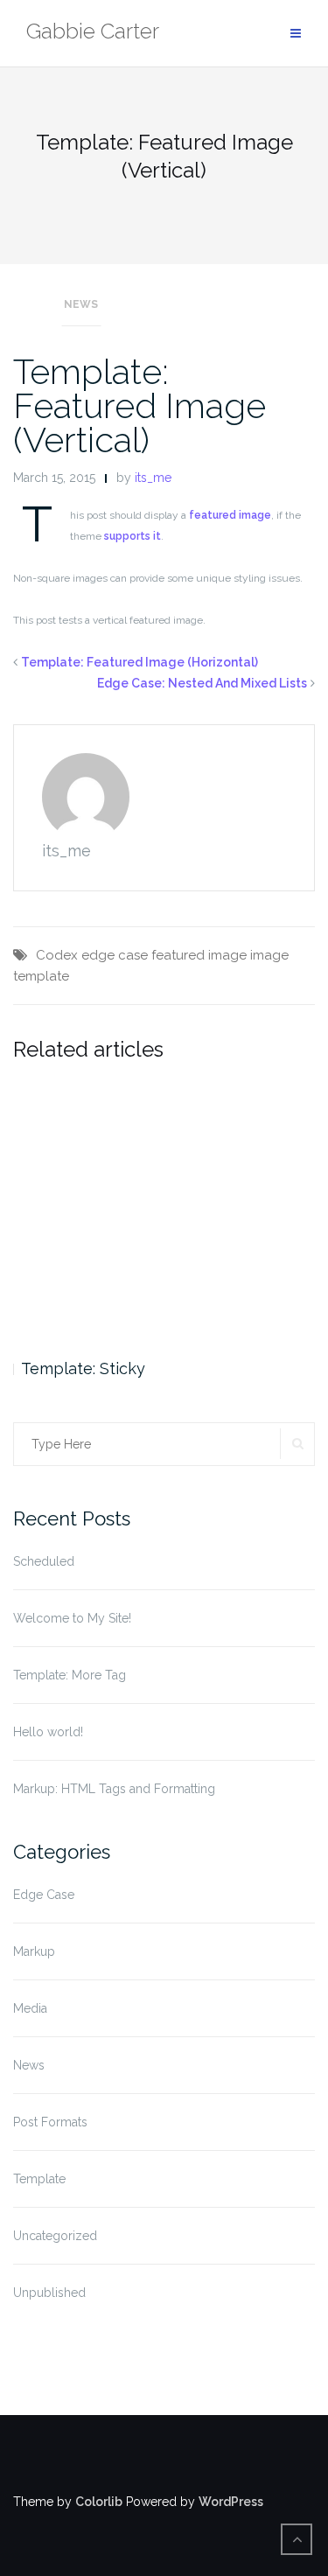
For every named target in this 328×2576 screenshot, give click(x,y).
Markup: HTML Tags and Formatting (114, 1789)
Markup (34, 1951)
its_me (153, 478)
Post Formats (50, 2122)
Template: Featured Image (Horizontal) (140, 662)
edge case (115, 955)
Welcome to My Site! (72, 1618)
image (269, 955)
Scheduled (44, 1561)
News (81, 304)
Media (30, 2008)
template (41, 976)
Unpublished (49, 2293)
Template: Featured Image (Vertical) (140, 405)
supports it (133, 536)
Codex (57, 955)
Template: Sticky (83, 1368)
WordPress (231, 2502)
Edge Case (44, 1895)
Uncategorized (55, 2236)
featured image (230, 515)
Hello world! (48, 1732)
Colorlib (99, 2502)
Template (39, 2179)
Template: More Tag (70, 1675)
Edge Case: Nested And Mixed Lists (202, 683)
